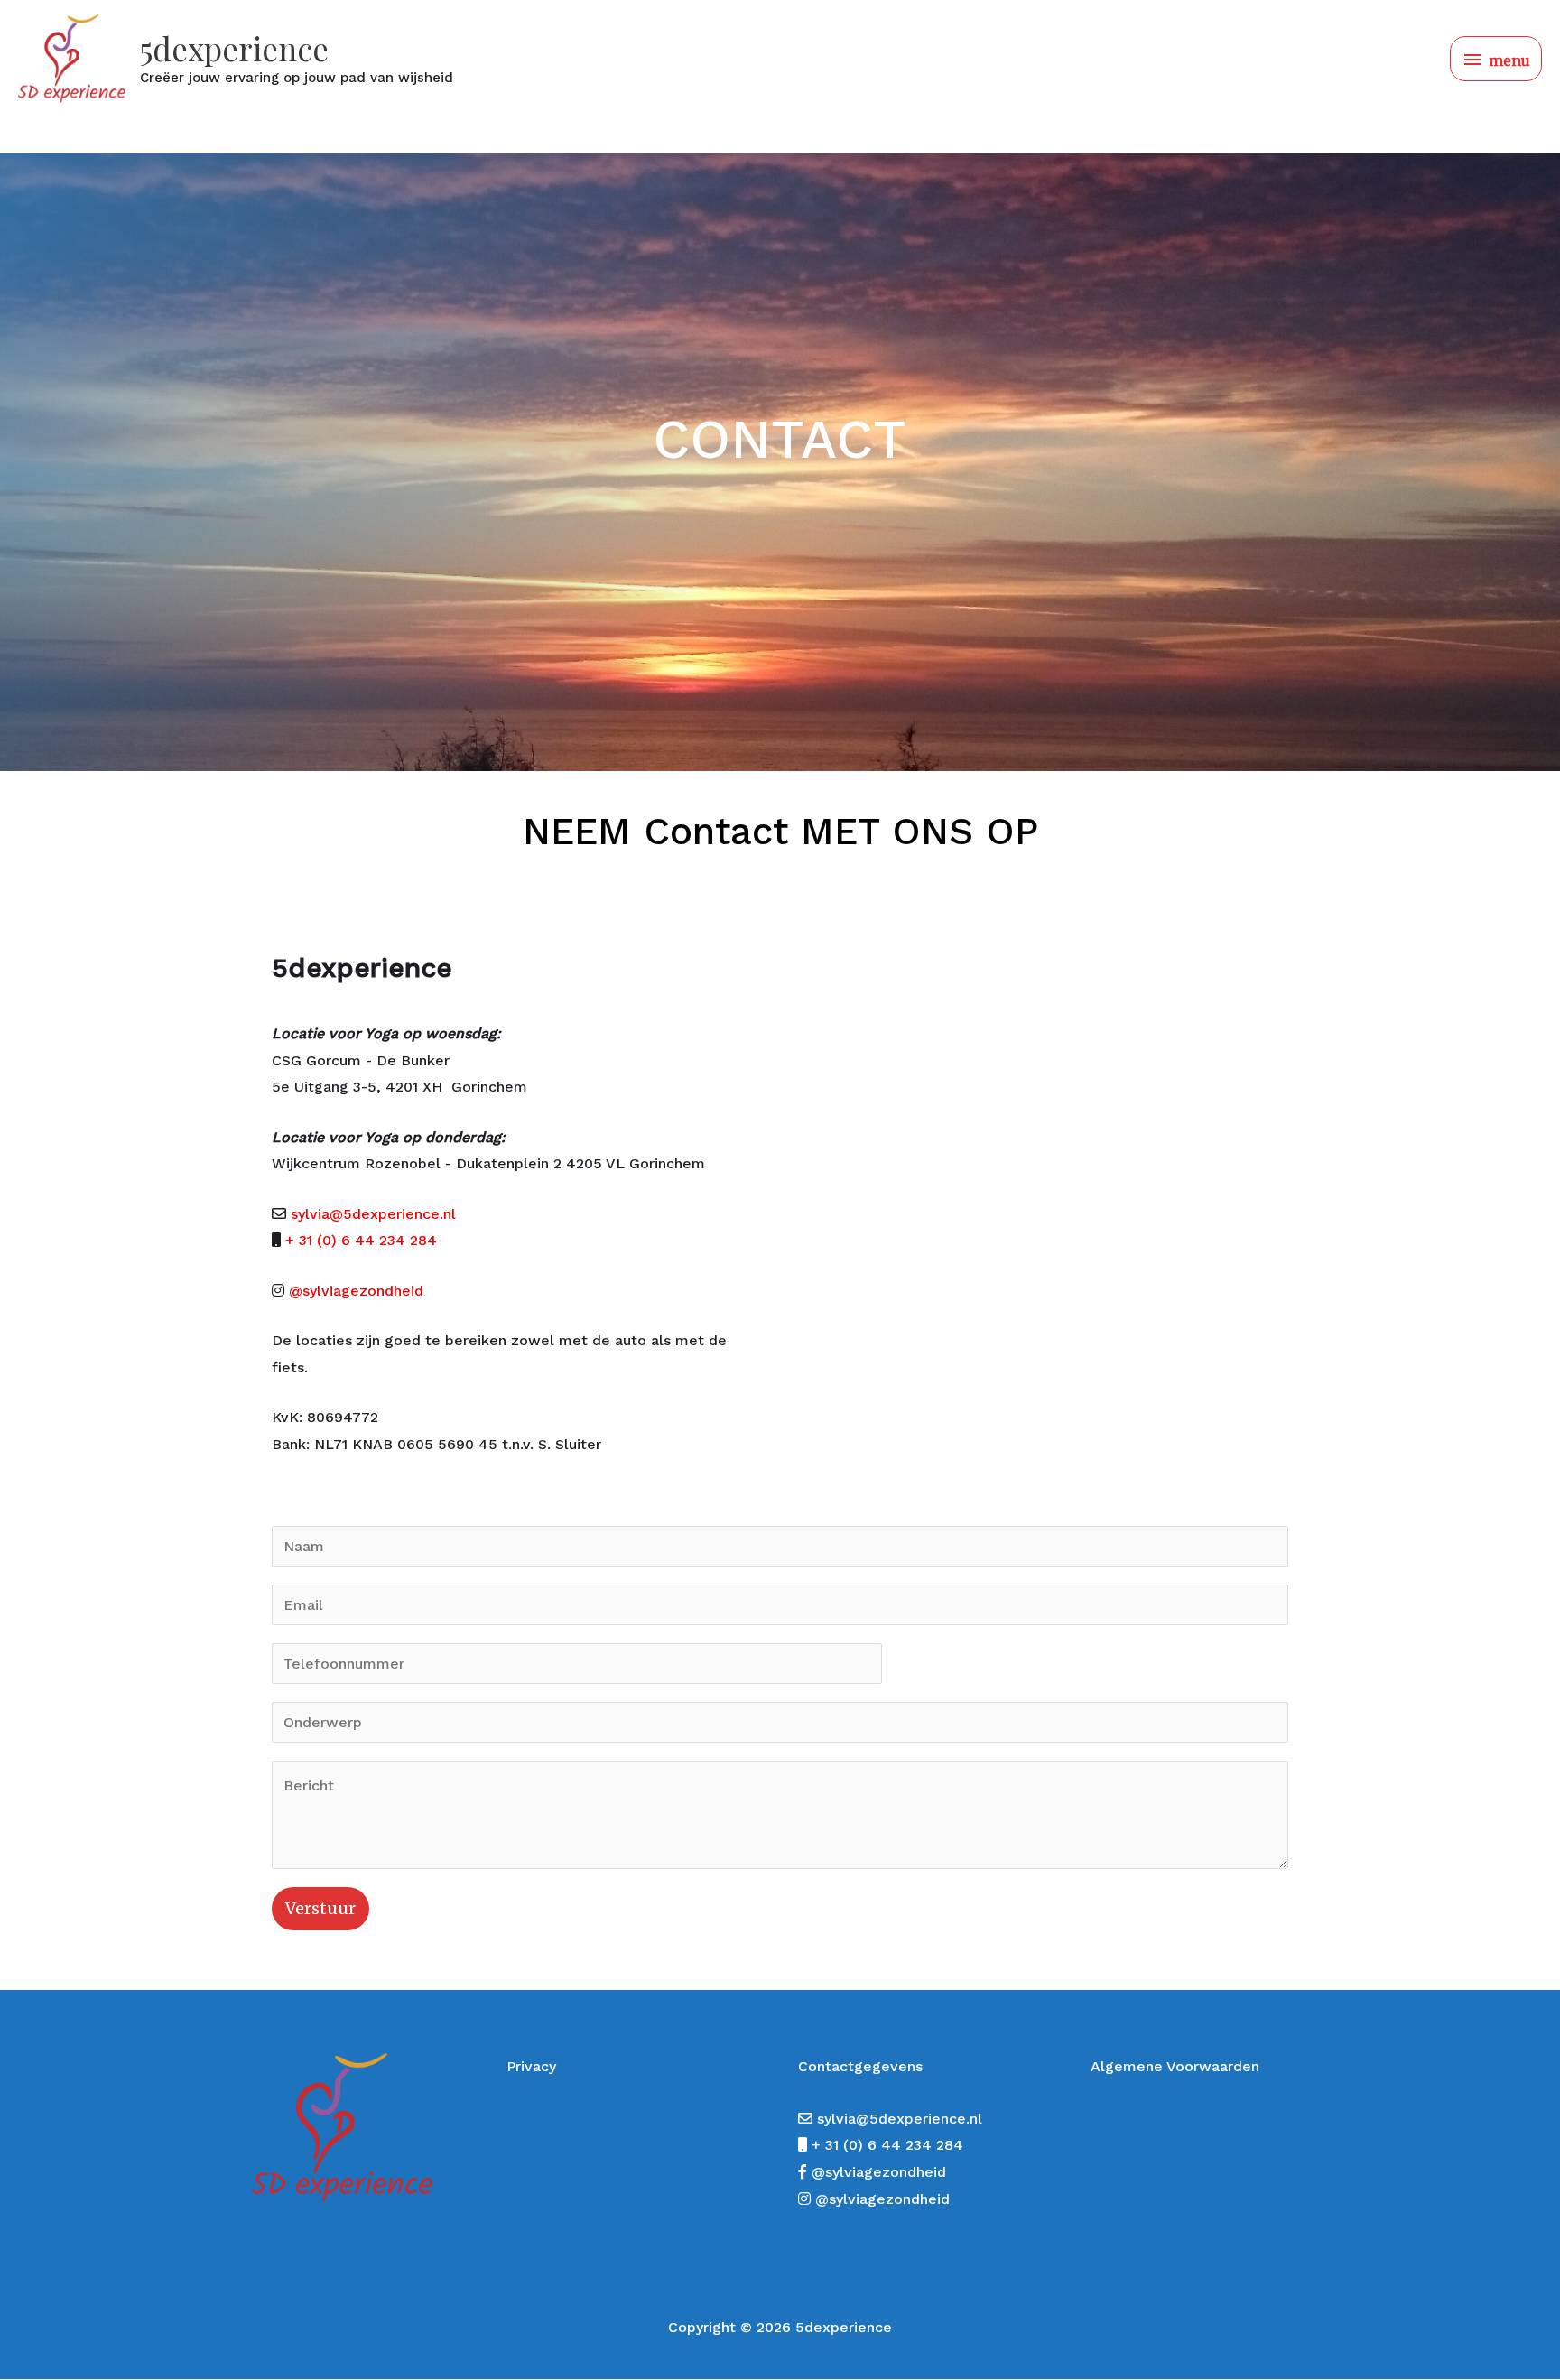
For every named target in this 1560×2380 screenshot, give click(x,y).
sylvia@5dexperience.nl (373, 1214)
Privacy (531, 2066)
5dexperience (234, 48)
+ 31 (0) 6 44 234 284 (361, 1240)
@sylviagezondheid (356, 1291)
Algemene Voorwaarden (1175, 2066)
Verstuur (320, 1908)
